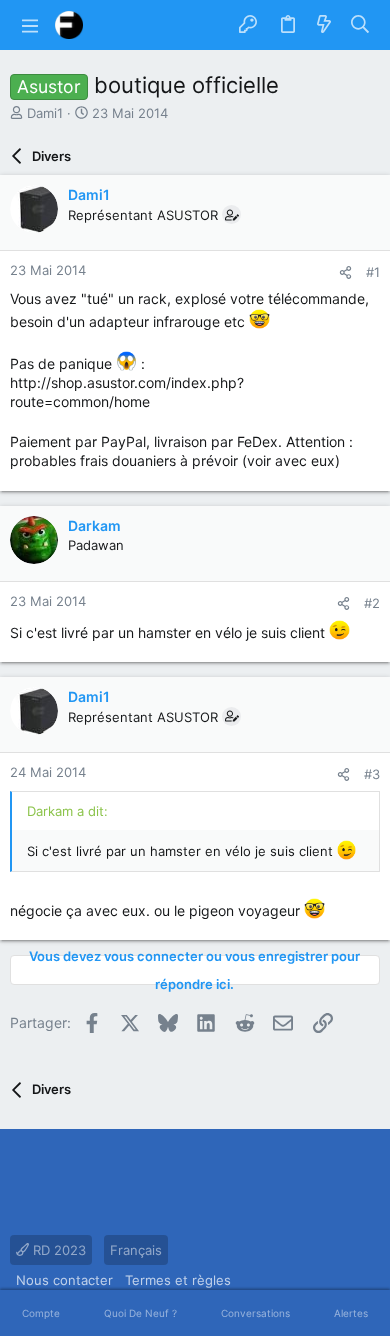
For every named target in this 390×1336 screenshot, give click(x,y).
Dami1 (45, 113)
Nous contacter (64, 1280)
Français (136, 1250)
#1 (373, 272)
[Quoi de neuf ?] (324, 25)
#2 (372, 603)
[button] (30, 25)
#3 (372, 774)
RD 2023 (57, 1250)
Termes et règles (178, 1280)
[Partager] (345, 272)
